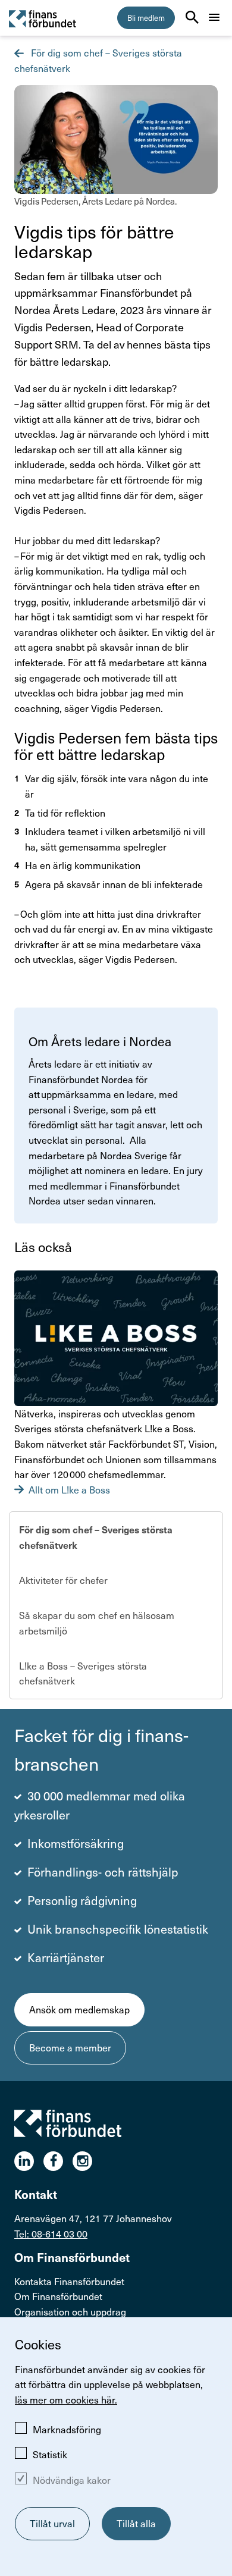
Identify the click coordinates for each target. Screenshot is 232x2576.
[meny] (214, 17)
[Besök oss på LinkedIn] (29, 2161)
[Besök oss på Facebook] (58, 2161)
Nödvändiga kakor (72, 2480)
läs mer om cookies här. (66, 2400)
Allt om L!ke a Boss (69, 1490)
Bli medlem (146, 18)
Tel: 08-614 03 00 (51, 2234)
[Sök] (192, 17)
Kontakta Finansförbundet (69, 2281)
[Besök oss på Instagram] (87, 2161)
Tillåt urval (52, 2523)
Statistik (50, 2454)
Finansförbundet (43, 18)
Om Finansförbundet (58, 2296)
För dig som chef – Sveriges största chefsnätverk (96, 1537)
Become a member (70, 2048)
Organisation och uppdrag (70, 2312)
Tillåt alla (136, 2523)
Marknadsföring (67, 2429)
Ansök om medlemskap (79, 2009)
